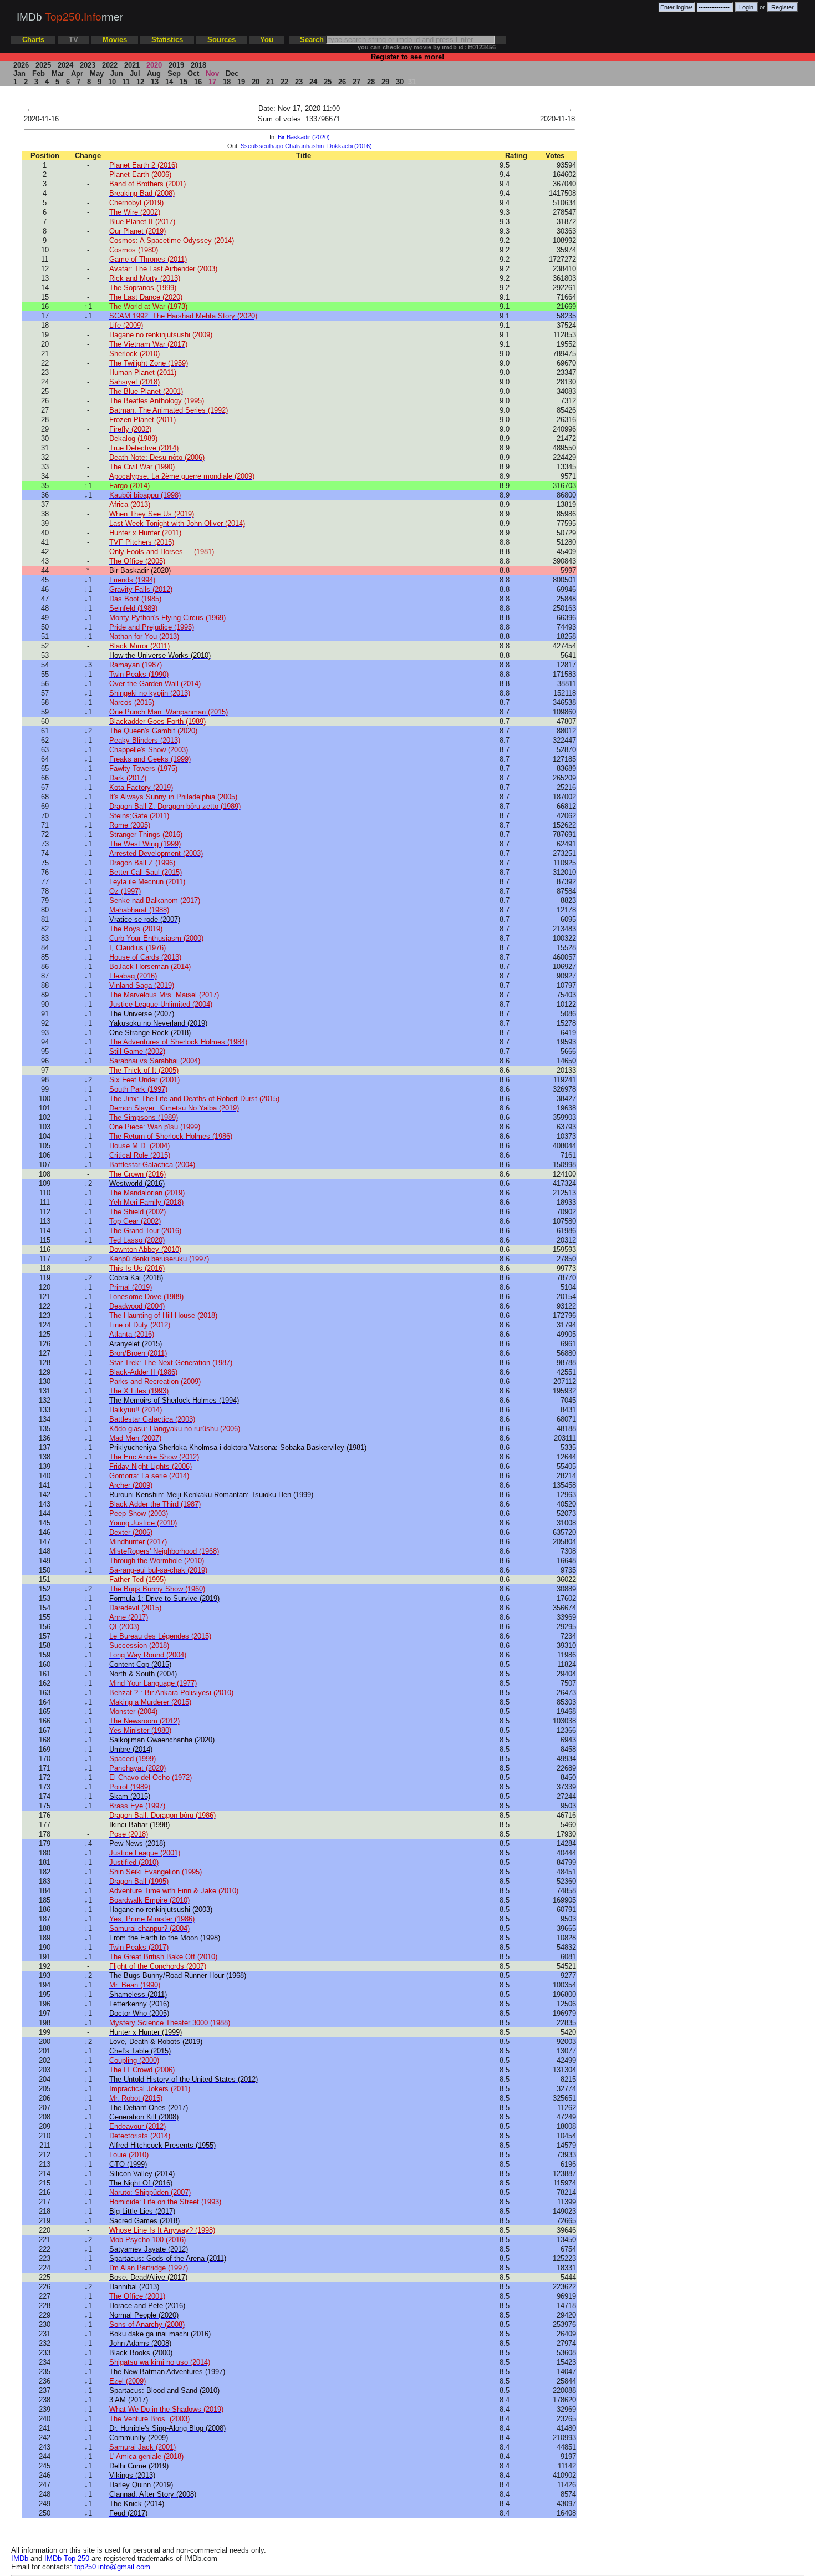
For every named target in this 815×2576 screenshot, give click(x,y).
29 (385, 82)
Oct (193, 73)
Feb (39, 73)
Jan (19, 73)
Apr (77, 73)
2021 (132, 65)
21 (270, 82)
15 (184, 82)
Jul (135, 73)
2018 (198, 65)
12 (140, 82)
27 (356, 82)
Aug (154, 73)
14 (169, 82)
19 (241, 82)
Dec (232, 73)
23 (299, 82)
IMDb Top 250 (67, 2559)
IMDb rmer (70, 17)
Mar (58, 73)
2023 (88, 65)
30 (400, 82)
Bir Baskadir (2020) (304, 137)
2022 (110, 65)
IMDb (20, 2559)
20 (256, 82)
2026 (21, 65)
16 (198, 82)
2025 (43, 65)
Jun (117, 73)
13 (155, 82)
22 (284, 82)
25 (328, 82)
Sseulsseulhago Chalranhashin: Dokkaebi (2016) (306, 146)
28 (371, 82)
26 (342, 82)
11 (126, 82)
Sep (174, 73)
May (97, 73)
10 (112, 82)
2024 (65, 65)
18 (227, 82)
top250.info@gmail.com (112, 2567)
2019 (176, 65)
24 (313, 82)
